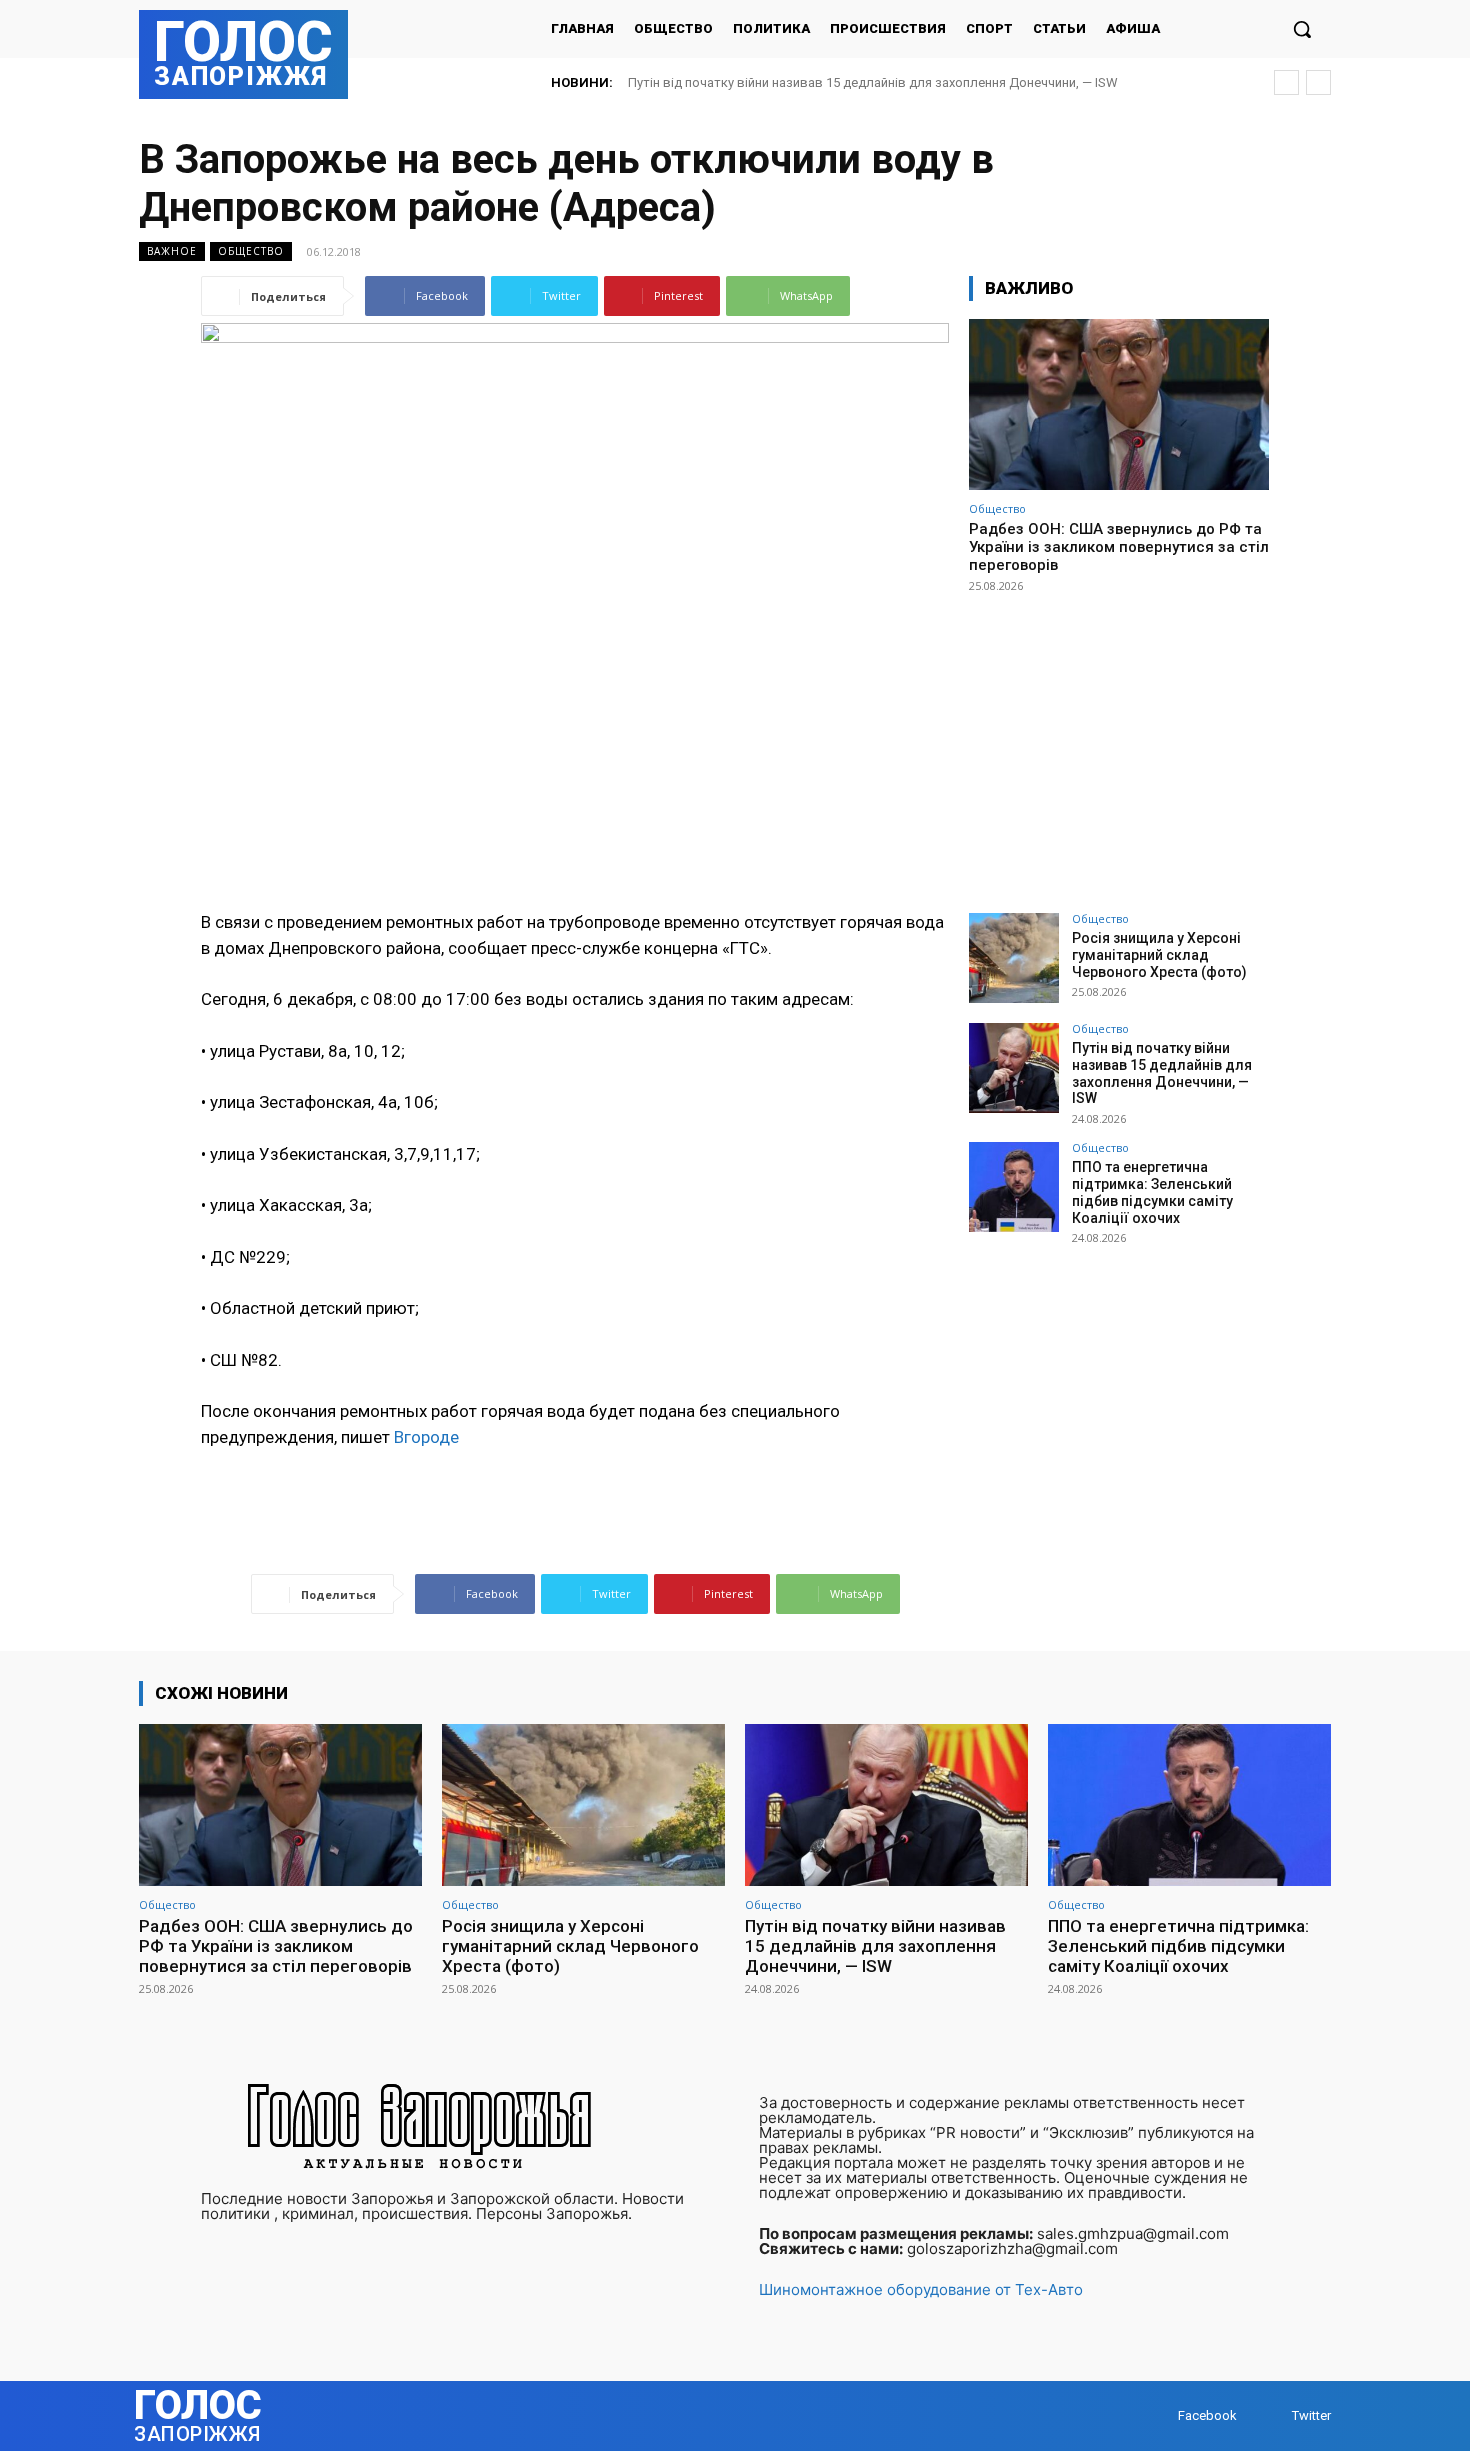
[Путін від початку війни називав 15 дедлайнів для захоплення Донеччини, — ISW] (1014, 1068)
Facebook (1207, 2415)
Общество (251, 251)
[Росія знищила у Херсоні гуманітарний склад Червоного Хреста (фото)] (1014, 958)
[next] (1318, 82)
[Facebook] (1158, 2415)
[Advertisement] (1119, 744)
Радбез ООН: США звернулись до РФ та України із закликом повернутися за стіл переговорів (1119, 547)
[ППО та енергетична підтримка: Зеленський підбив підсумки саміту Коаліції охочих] (1014, 1187)
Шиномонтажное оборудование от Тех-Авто (921, 2289)
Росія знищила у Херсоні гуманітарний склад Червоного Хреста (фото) (1159, 955)
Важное (172, 251)
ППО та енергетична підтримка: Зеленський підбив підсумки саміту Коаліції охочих (887, 82)
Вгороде (426, 1437)
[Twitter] (1272, 2415)
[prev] (1286, 82)
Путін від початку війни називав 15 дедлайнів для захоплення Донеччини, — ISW (1162, 1073)
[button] (1302, 29)
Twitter (1311, 2415)
